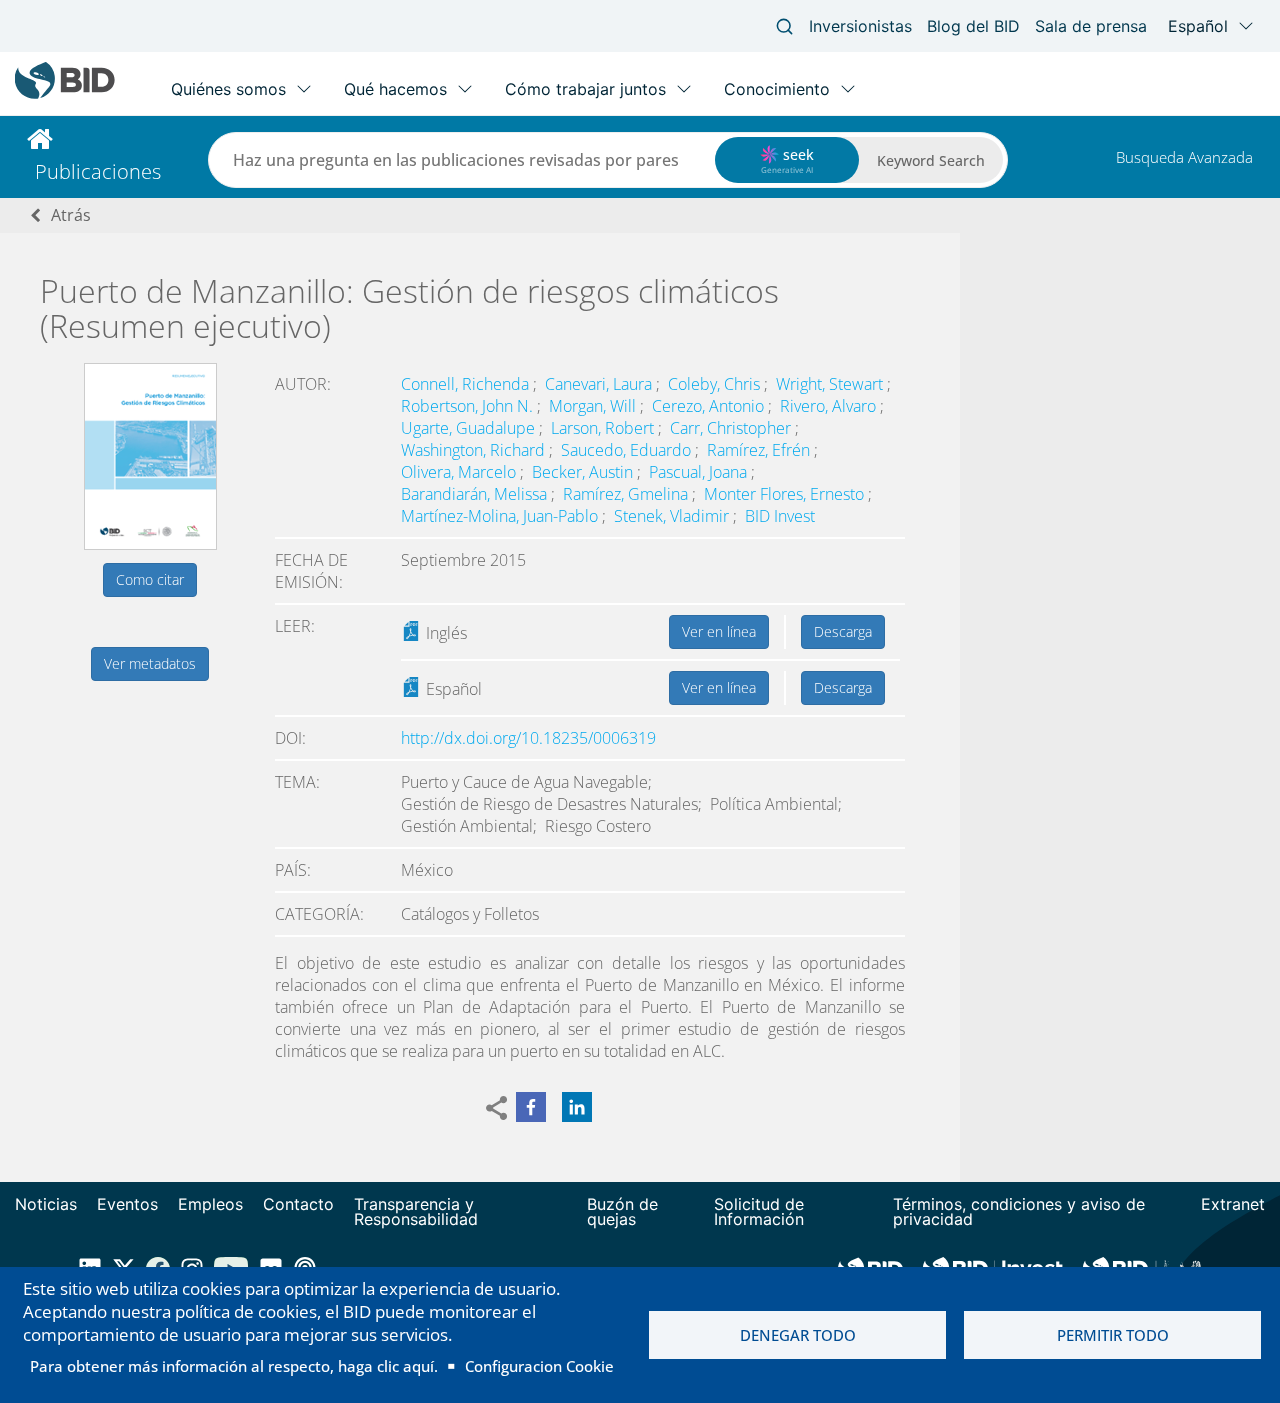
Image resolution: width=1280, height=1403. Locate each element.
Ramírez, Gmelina (627, 494)
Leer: (295, 626)
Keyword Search (931, 160)
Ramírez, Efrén (760, 450)
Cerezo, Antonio (710, 406)
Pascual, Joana (700, 472)
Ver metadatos (150, 663)
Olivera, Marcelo (460, 472)
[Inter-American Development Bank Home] (65, 94)
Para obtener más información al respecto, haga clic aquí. (234, 1366)
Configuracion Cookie (539, 1366)
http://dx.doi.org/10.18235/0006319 (528, 738)
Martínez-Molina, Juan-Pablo (501, 516)
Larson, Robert (604, 428)
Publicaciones (98, 171)
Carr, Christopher (732, 428)
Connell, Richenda (467, 384)
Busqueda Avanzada (1184, 157)
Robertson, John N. (469, 406)
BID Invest (780, 516)
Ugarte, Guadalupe (470, 428)
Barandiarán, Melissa (476, 494)
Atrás (71, 215)
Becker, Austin (584, 472)
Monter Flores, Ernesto (786, 494)
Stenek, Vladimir (673, 516)
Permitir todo (1113, 1335)
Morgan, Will (594, 406)
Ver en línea (719, 631)
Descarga (843, 631)
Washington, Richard (475, 450)
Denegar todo (798, 1335)
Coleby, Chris (716, 384)
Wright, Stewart (831, 384)
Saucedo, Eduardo (628, 450)
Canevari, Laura (600, 384)
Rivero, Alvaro (830, 406)
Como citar (150, 579)
